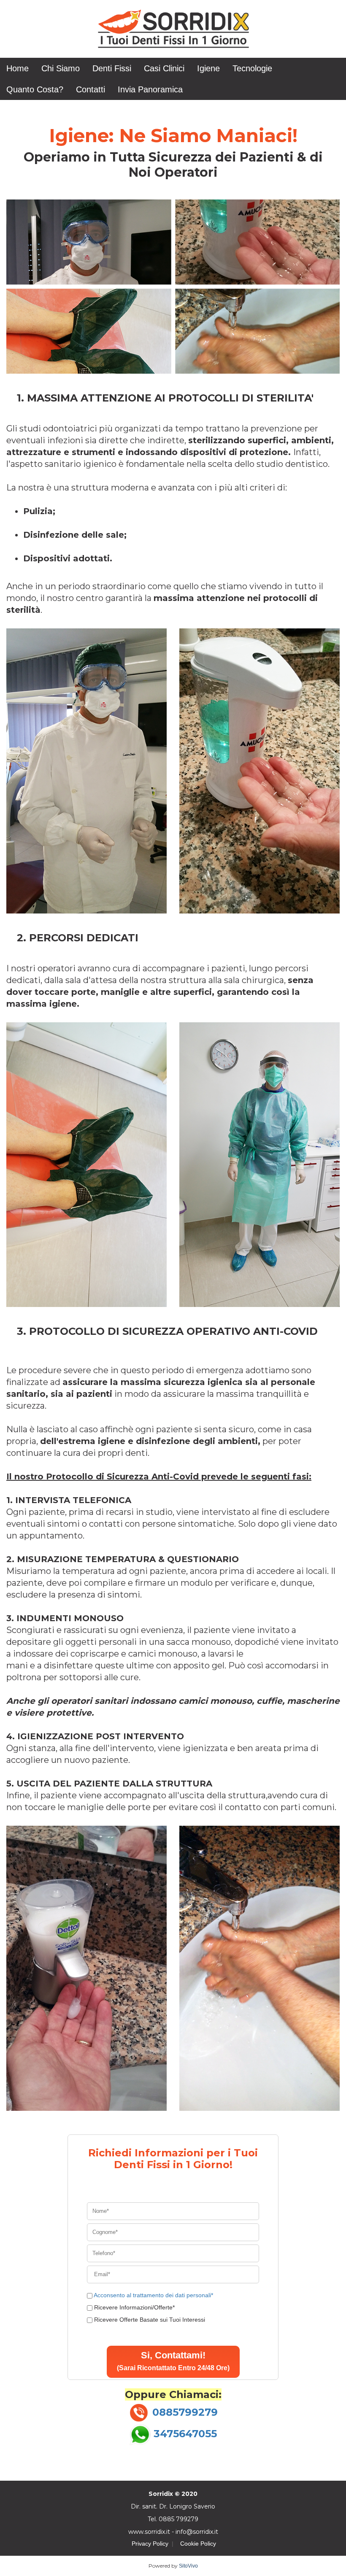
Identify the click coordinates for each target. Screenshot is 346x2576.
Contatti (91, 89)
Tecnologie (252, 68)
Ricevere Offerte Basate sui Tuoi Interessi (150, 2320)
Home (18, 68)
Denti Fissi (112, 68)
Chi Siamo (61, 68)
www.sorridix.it (149, 2532)
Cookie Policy (198, 2544)
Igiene (208, 68)
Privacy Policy (150, 2544)
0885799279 (185, 2412)
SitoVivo (188, 2566)
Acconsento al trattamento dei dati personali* (153, 2295)
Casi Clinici (164, 68)
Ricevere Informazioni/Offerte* (134, 2307)
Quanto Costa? (35, 89)
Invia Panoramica (150, 89)
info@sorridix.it (197, 2532)
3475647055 (185, 2434)
